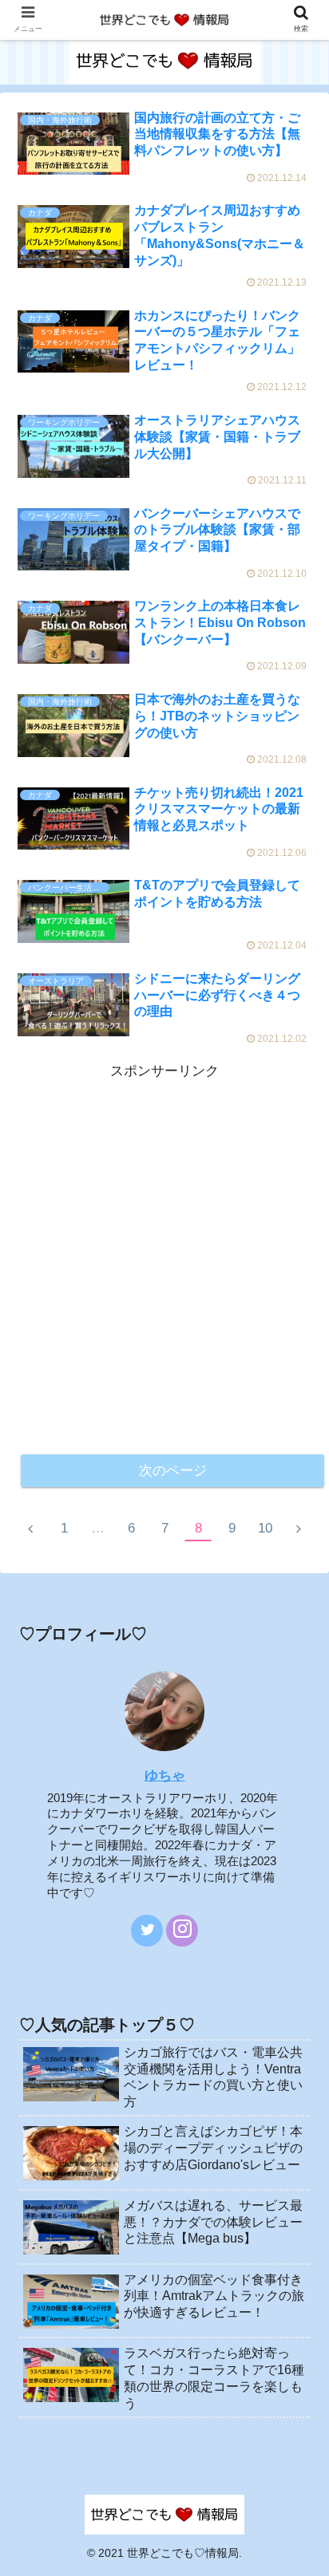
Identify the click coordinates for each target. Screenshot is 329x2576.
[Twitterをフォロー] (147, 1931)
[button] (294, 1789)
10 (265, 1528)
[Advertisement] (164, 1248)
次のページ (173, 1471)
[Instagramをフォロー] (182, 1931)
